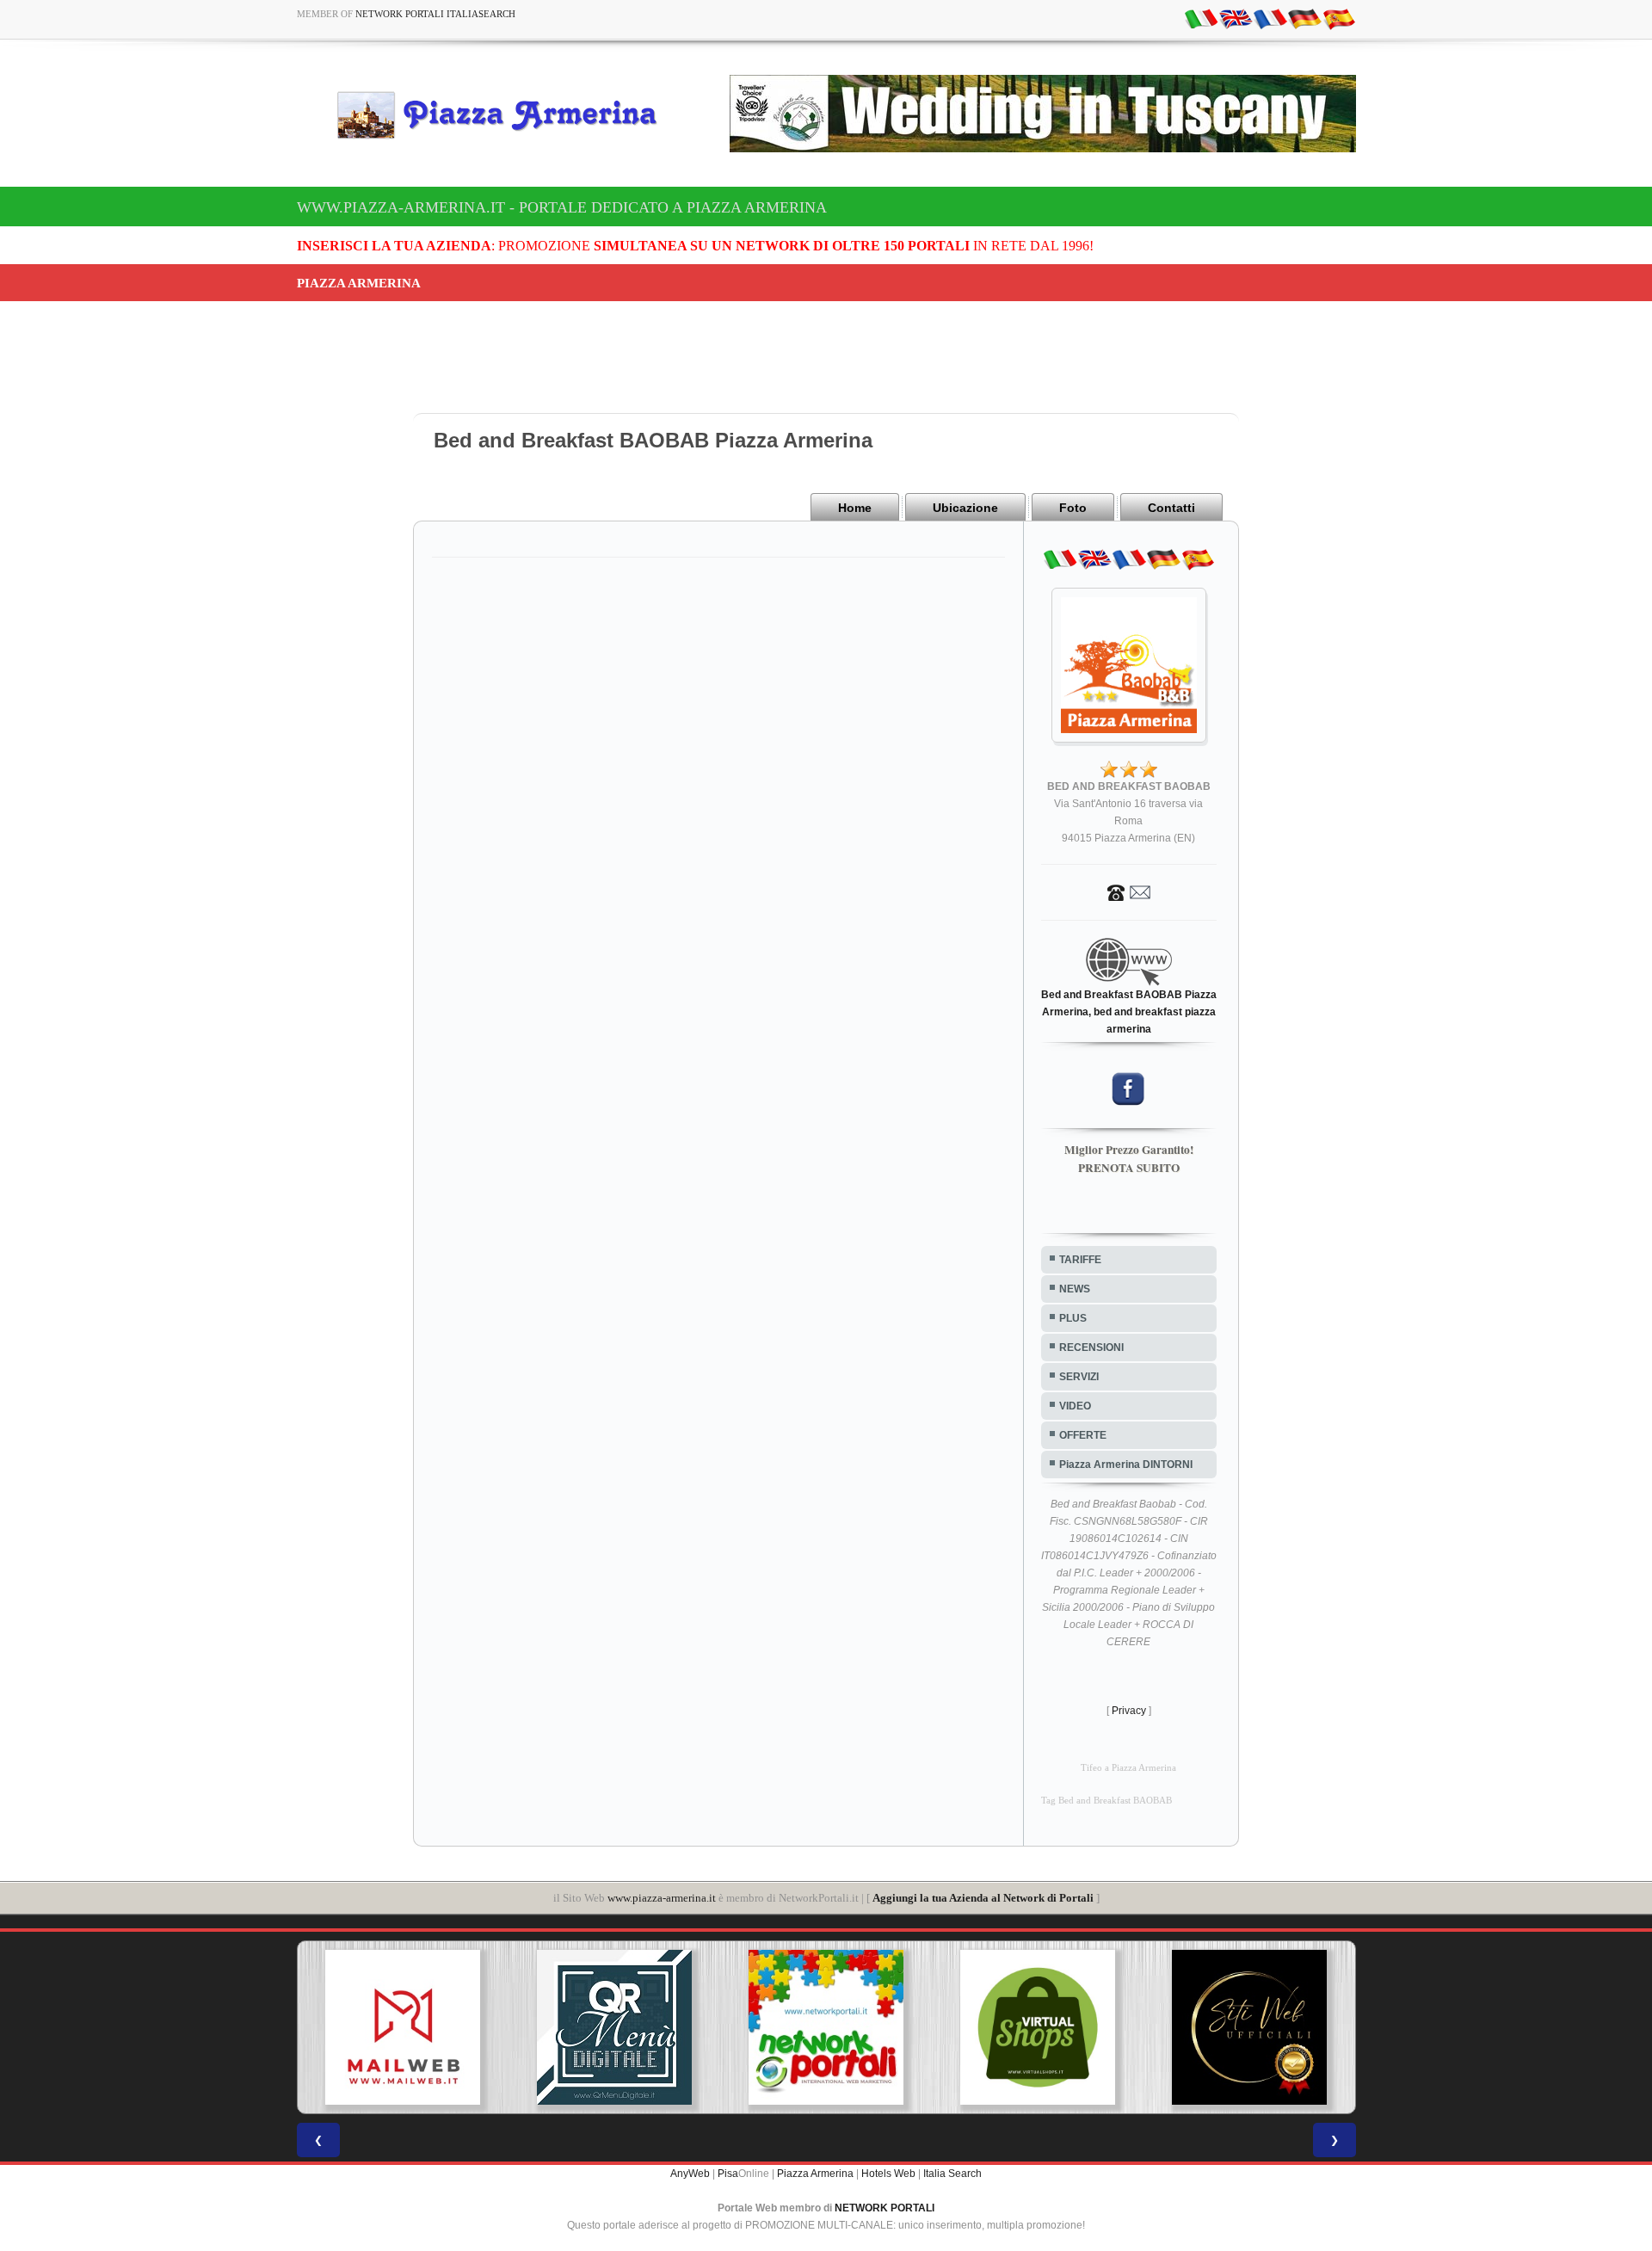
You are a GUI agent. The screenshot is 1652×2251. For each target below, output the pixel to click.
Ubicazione (965, 508)
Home (855, 508)
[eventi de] (1304, 18)
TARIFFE (1080, 1260)
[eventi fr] (1270, 18)
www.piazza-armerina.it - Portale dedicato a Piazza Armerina (562, 207)
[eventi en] (1236, 18)
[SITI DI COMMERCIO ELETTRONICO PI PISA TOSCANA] (1038, 2027)
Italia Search (952, 2174)
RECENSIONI (1091, 1348)
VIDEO (1075, 1406)
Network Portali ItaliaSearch (435, 14)
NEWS (1075, 1289)
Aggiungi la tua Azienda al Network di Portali (983, 1898)
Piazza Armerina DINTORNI (1126, 1465)
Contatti (1171, 508)
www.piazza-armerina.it (662, 1898)
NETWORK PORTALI (885, 2208)
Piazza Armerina (815, 2174)
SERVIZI (1079, 1377)
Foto (1073, 508)
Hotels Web (888, 2174)
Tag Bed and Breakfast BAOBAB (1106, 1801)
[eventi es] (1339, 18)
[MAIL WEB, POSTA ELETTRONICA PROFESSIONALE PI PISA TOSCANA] (403, 2027)
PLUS (1073, 1318)
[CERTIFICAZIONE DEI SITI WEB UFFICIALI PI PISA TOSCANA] (1249, 2027)
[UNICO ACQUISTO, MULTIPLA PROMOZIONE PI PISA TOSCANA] (826, 2027)
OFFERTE (1083, 1435)
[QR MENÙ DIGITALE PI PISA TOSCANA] (614, 2027)
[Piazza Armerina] (504, 114)
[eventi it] (1201, 18)
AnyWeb (690, 2174)
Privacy (1129, 1711)
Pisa (728, 2174)
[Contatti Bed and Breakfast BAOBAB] (1129, 891)
